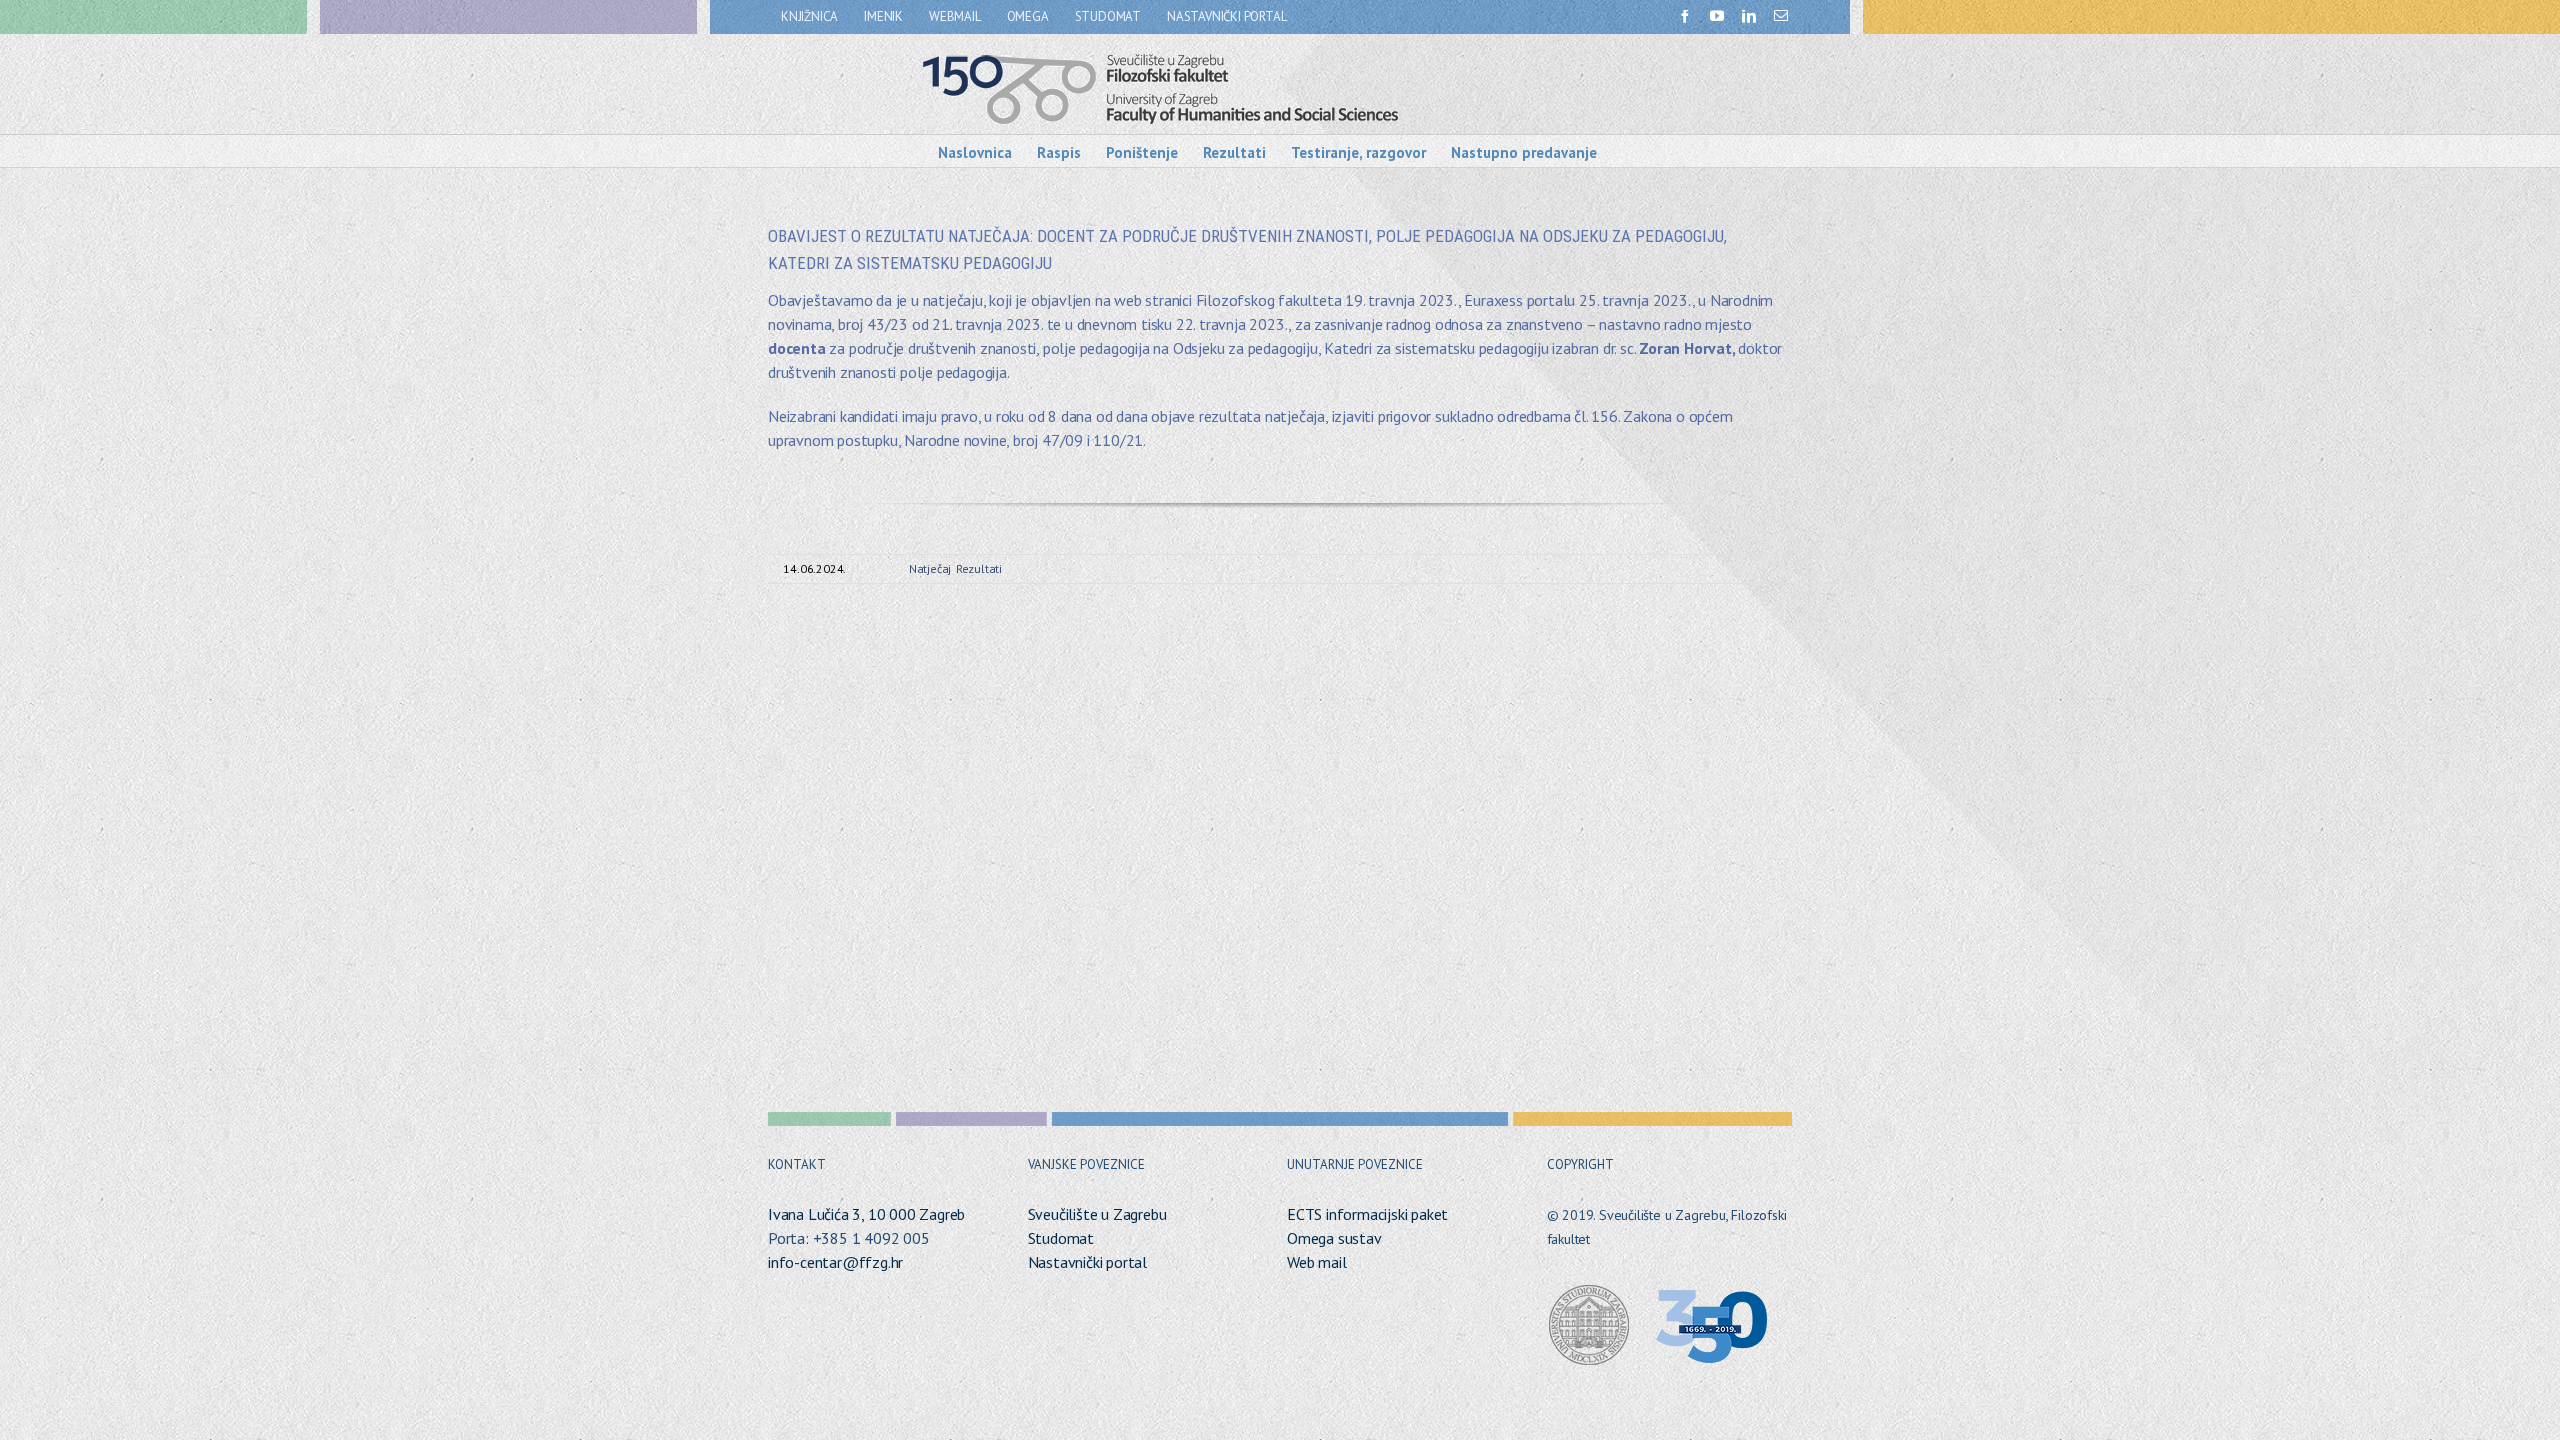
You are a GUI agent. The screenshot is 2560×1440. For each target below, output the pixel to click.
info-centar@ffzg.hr (835, 1262)
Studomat (1061, 1238)
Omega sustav (1334, 1238)
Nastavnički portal (1087, 1262)
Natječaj (930, 568)
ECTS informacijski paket (1367, 1214)
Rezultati (979, 568)
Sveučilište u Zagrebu (1097, 1214)
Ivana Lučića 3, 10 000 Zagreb (866, 1214)
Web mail (1316, 1262)
